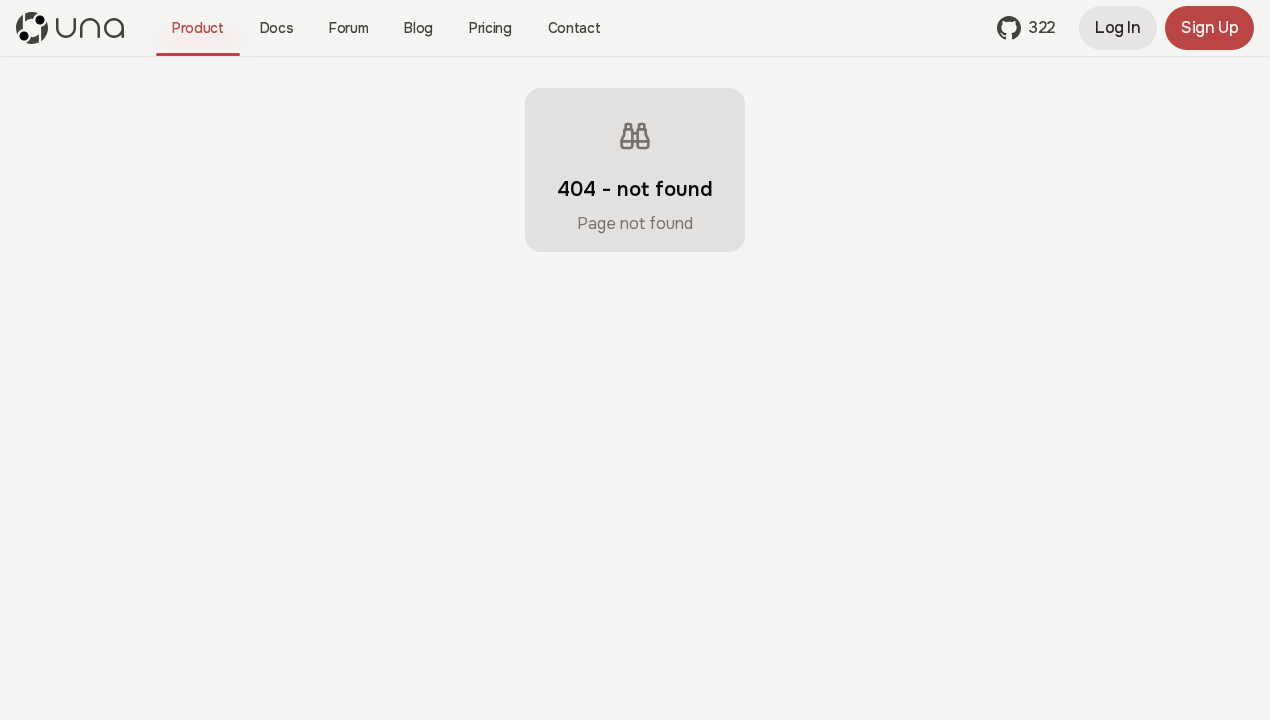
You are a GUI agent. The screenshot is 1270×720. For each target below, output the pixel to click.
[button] (1026, 28)
